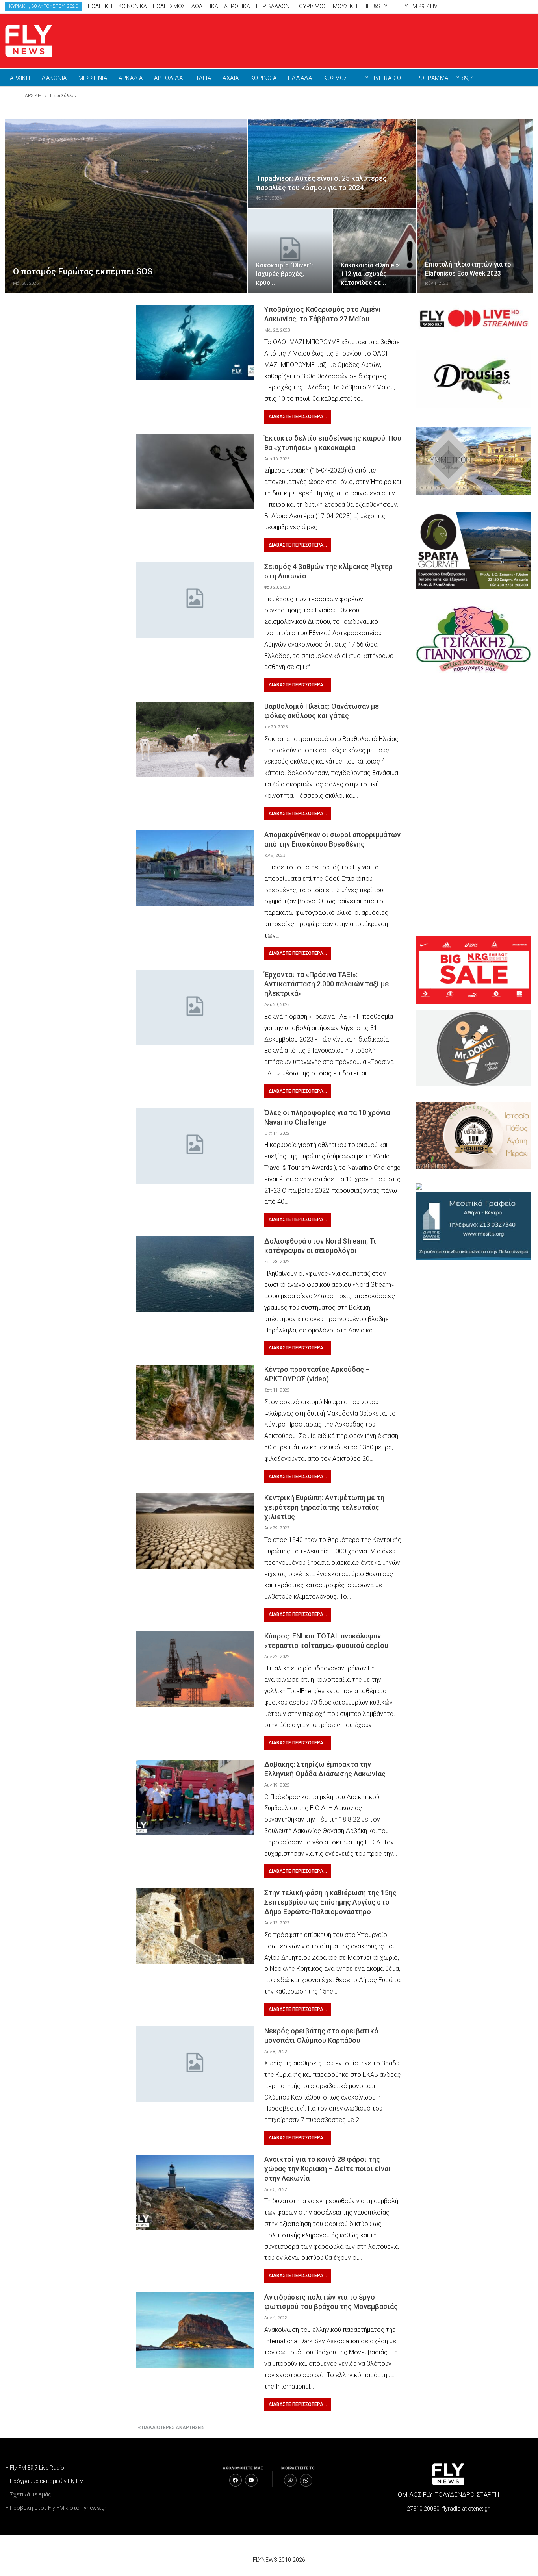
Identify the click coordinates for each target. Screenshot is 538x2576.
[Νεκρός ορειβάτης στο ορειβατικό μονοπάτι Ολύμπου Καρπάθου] (195, 2064)
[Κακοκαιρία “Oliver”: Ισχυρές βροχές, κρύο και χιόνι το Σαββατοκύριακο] (290, 251)
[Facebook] (236, 2480)
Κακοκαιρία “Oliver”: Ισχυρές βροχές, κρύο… (285, 274)
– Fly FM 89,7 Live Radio (35, 2468)
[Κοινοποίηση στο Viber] (290, 2480)
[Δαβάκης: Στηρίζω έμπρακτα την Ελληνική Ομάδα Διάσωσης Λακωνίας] (195, 1798)
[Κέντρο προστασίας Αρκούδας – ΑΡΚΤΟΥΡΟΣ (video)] (195, 1403)
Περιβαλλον (273, 6)
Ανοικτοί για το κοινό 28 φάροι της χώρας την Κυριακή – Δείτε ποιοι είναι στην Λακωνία (327, 2169)
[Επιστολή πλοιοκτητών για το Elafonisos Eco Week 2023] (475, 206)
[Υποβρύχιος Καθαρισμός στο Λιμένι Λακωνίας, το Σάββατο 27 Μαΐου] (195, 343)
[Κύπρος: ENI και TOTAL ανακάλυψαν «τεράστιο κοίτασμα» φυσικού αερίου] (195, 1669)
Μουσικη (345, 6)
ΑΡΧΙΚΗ (20, 78)
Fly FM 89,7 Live (420, 6)
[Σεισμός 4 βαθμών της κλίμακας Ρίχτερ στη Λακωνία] (195, 600)
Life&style (378, 6)
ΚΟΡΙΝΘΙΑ (264, 78)
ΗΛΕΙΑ (203, 78)
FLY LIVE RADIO (380, 78)
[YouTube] (251, 2480)
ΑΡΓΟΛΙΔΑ (168, 78)
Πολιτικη (100, 6)
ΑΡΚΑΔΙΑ (131, 78)
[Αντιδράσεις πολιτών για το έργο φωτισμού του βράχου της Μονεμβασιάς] (195, 2330)
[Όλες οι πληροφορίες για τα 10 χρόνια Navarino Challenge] (195, 1146)
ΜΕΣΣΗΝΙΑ (93, 78)
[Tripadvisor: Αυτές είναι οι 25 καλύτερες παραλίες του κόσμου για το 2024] (332, 163)
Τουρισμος (311, 6)
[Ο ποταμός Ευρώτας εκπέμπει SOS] (126, 206)
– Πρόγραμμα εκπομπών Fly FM (45, 2481)
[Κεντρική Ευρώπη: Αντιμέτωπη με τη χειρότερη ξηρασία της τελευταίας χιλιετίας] (195, 1531)
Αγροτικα (237, 6)
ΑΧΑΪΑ (231, 78)
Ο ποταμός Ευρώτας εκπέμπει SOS (83, 271)
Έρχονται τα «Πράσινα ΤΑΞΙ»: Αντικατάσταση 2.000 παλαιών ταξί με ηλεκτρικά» (327, 984)
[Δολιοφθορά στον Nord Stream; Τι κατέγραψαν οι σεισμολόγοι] (195, 1274)
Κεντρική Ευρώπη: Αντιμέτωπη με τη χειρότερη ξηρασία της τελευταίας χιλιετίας (324, 1507)
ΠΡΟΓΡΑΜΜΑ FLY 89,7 (442, 78)
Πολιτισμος (169, 6)
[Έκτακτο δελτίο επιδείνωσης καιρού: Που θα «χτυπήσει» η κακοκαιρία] (195, 471)
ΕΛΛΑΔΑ (300, 78)
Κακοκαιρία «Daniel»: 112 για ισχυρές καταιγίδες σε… (371, 274)
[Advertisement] (390, 39)
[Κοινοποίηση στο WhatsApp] (306, 2480)
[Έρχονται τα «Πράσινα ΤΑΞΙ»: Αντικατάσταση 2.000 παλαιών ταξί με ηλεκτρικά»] (195, 1008)
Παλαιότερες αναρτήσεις (173, 2428)
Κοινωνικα (133, 6)
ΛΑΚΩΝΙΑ (54, 78)
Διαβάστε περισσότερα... (298, 417)
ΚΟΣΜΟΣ (336, 78)
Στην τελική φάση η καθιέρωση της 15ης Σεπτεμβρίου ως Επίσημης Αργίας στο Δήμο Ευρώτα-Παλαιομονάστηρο (330, 1902)
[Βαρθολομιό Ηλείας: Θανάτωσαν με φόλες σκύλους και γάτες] (195, 739)
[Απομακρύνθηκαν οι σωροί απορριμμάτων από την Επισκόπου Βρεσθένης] (195, 868)
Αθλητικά (205, 6)
